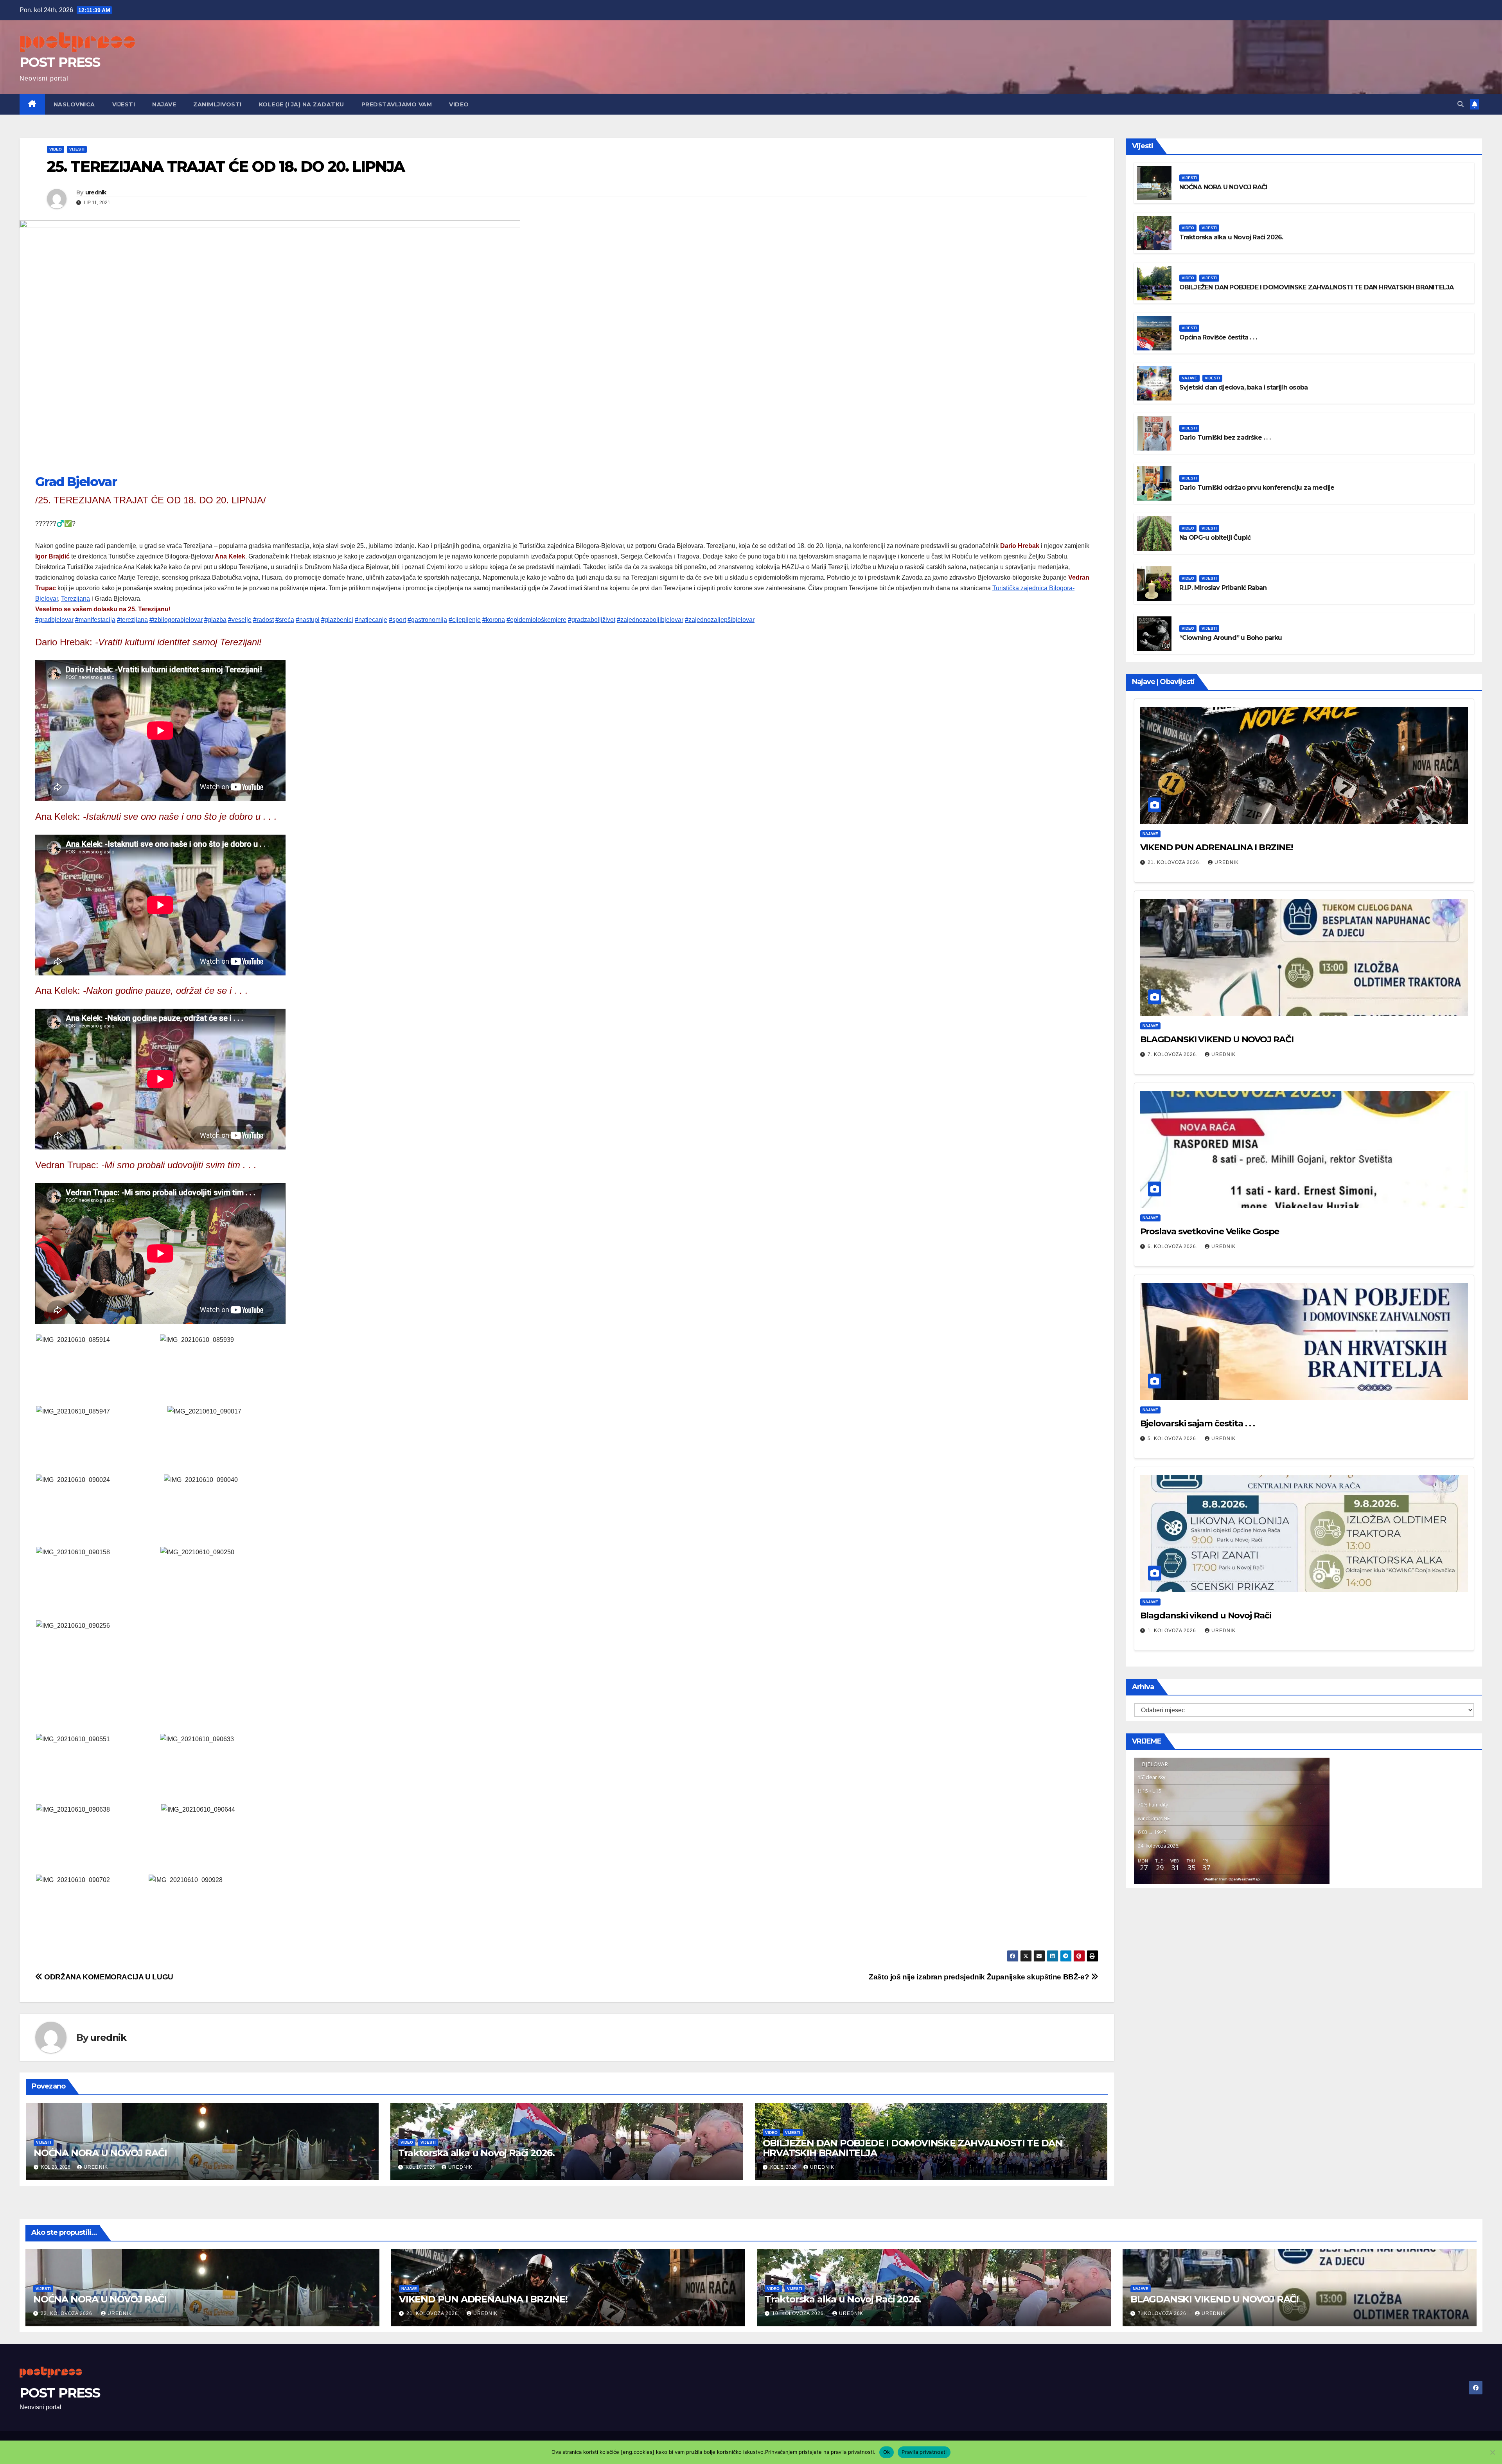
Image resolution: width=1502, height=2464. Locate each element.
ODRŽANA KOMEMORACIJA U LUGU (108, 1977)
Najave (164, 104)
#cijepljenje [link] (465, 620)
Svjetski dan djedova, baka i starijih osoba (1244, 387)
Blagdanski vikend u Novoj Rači (1206, 1615)
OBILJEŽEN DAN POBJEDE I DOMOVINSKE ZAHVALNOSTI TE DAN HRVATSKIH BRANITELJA (913, 2148)
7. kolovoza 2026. (1173, 1054)
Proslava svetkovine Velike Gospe (1210, 1231)
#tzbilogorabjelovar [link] (176, 620)
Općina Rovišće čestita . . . (1218, 337)
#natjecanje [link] (371, 620)
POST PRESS (60, 62)
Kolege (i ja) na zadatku (302, 104)
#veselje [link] (240, 620)
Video (459, 104)
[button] (1461, 104)
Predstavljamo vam (397, 104)
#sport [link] (397, 620)
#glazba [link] (215, 620)
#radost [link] (263, 620)
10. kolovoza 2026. (800, 2313)
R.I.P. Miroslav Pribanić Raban (1223, 588)
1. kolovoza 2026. (1173, 1631)
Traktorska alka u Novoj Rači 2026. (476, 2153)
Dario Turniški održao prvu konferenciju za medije (1257, 488)
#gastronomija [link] (427, 620)
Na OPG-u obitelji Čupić (1215, 538)
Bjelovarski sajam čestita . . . (1197, 1423)
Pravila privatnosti (924, 2452)
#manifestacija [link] (95, 620)
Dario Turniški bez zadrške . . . (1225, 437)
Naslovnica (74, 104)
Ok (887, 2452)
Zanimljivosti (217, 104)
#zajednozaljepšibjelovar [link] (720, 620)
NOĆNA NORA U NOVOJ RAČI (100, 2153)
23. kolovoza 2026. (68, 2313)
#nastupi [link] (308, 620)
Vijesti (124, 104)
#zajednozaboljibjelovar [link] (650, 620)
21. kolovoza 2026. (1175, 862)
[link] (76, 482)
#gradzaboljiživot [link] (592, 620)
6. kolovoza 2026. (1173, 1246)
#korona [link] (494, 620)
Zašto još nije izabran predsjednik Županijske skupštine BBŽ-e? (980, 1977)
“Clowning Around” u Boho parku (1231, 638)
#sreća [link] (285, 620)
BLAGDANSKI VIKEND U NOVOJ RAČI (1217, 1039)
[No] (1492, 2452)
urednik (96, 192)
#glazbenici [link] (337, 620)
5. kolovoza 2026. (1173, 1439)
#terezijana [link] (132, 620)
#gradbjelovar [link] (54, 620)
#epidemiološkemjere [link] (536, 620)
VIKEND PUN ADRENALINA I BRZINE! (1216, 847)
